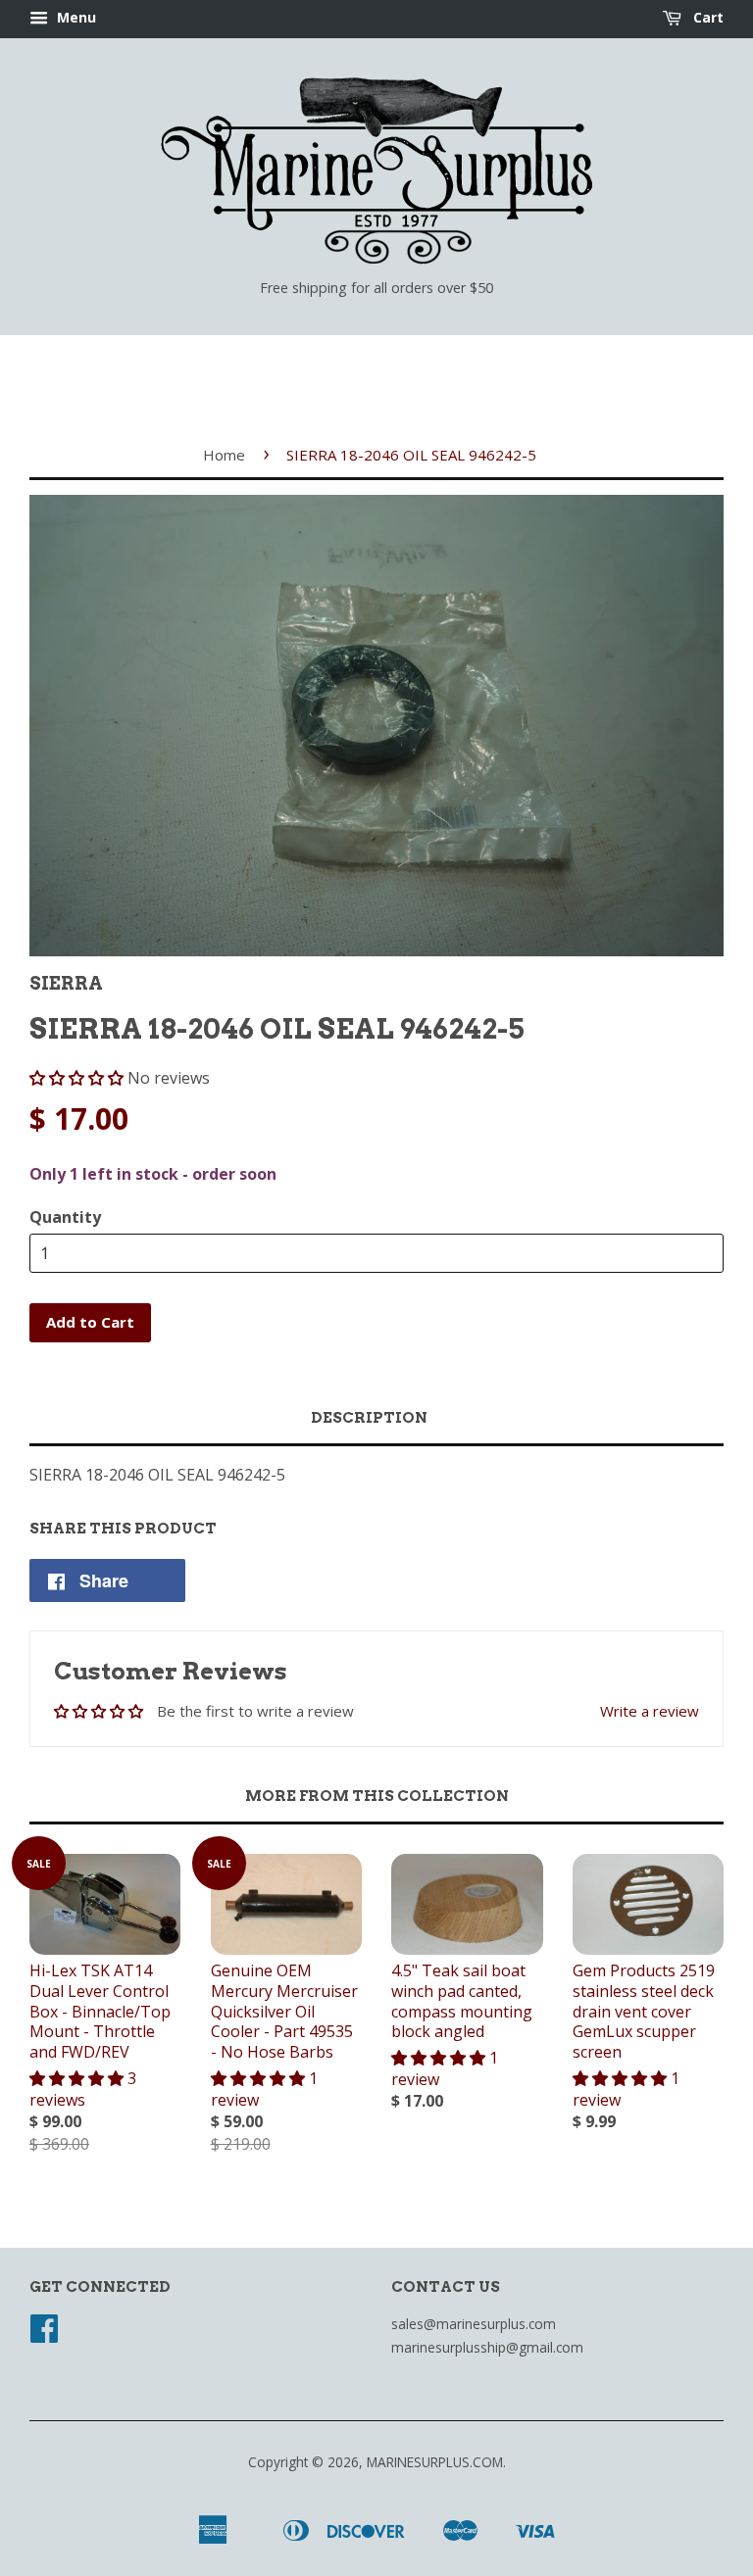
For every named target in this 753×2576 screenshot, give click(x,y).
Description (369, 1418)
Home (224, 455)
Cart (706, 17)
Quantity (65, 1217)
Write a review (650, 1711)
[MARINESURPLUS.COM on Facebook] (44, 2334)
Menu (75, 17)
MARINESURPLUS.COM (435, 2462)
